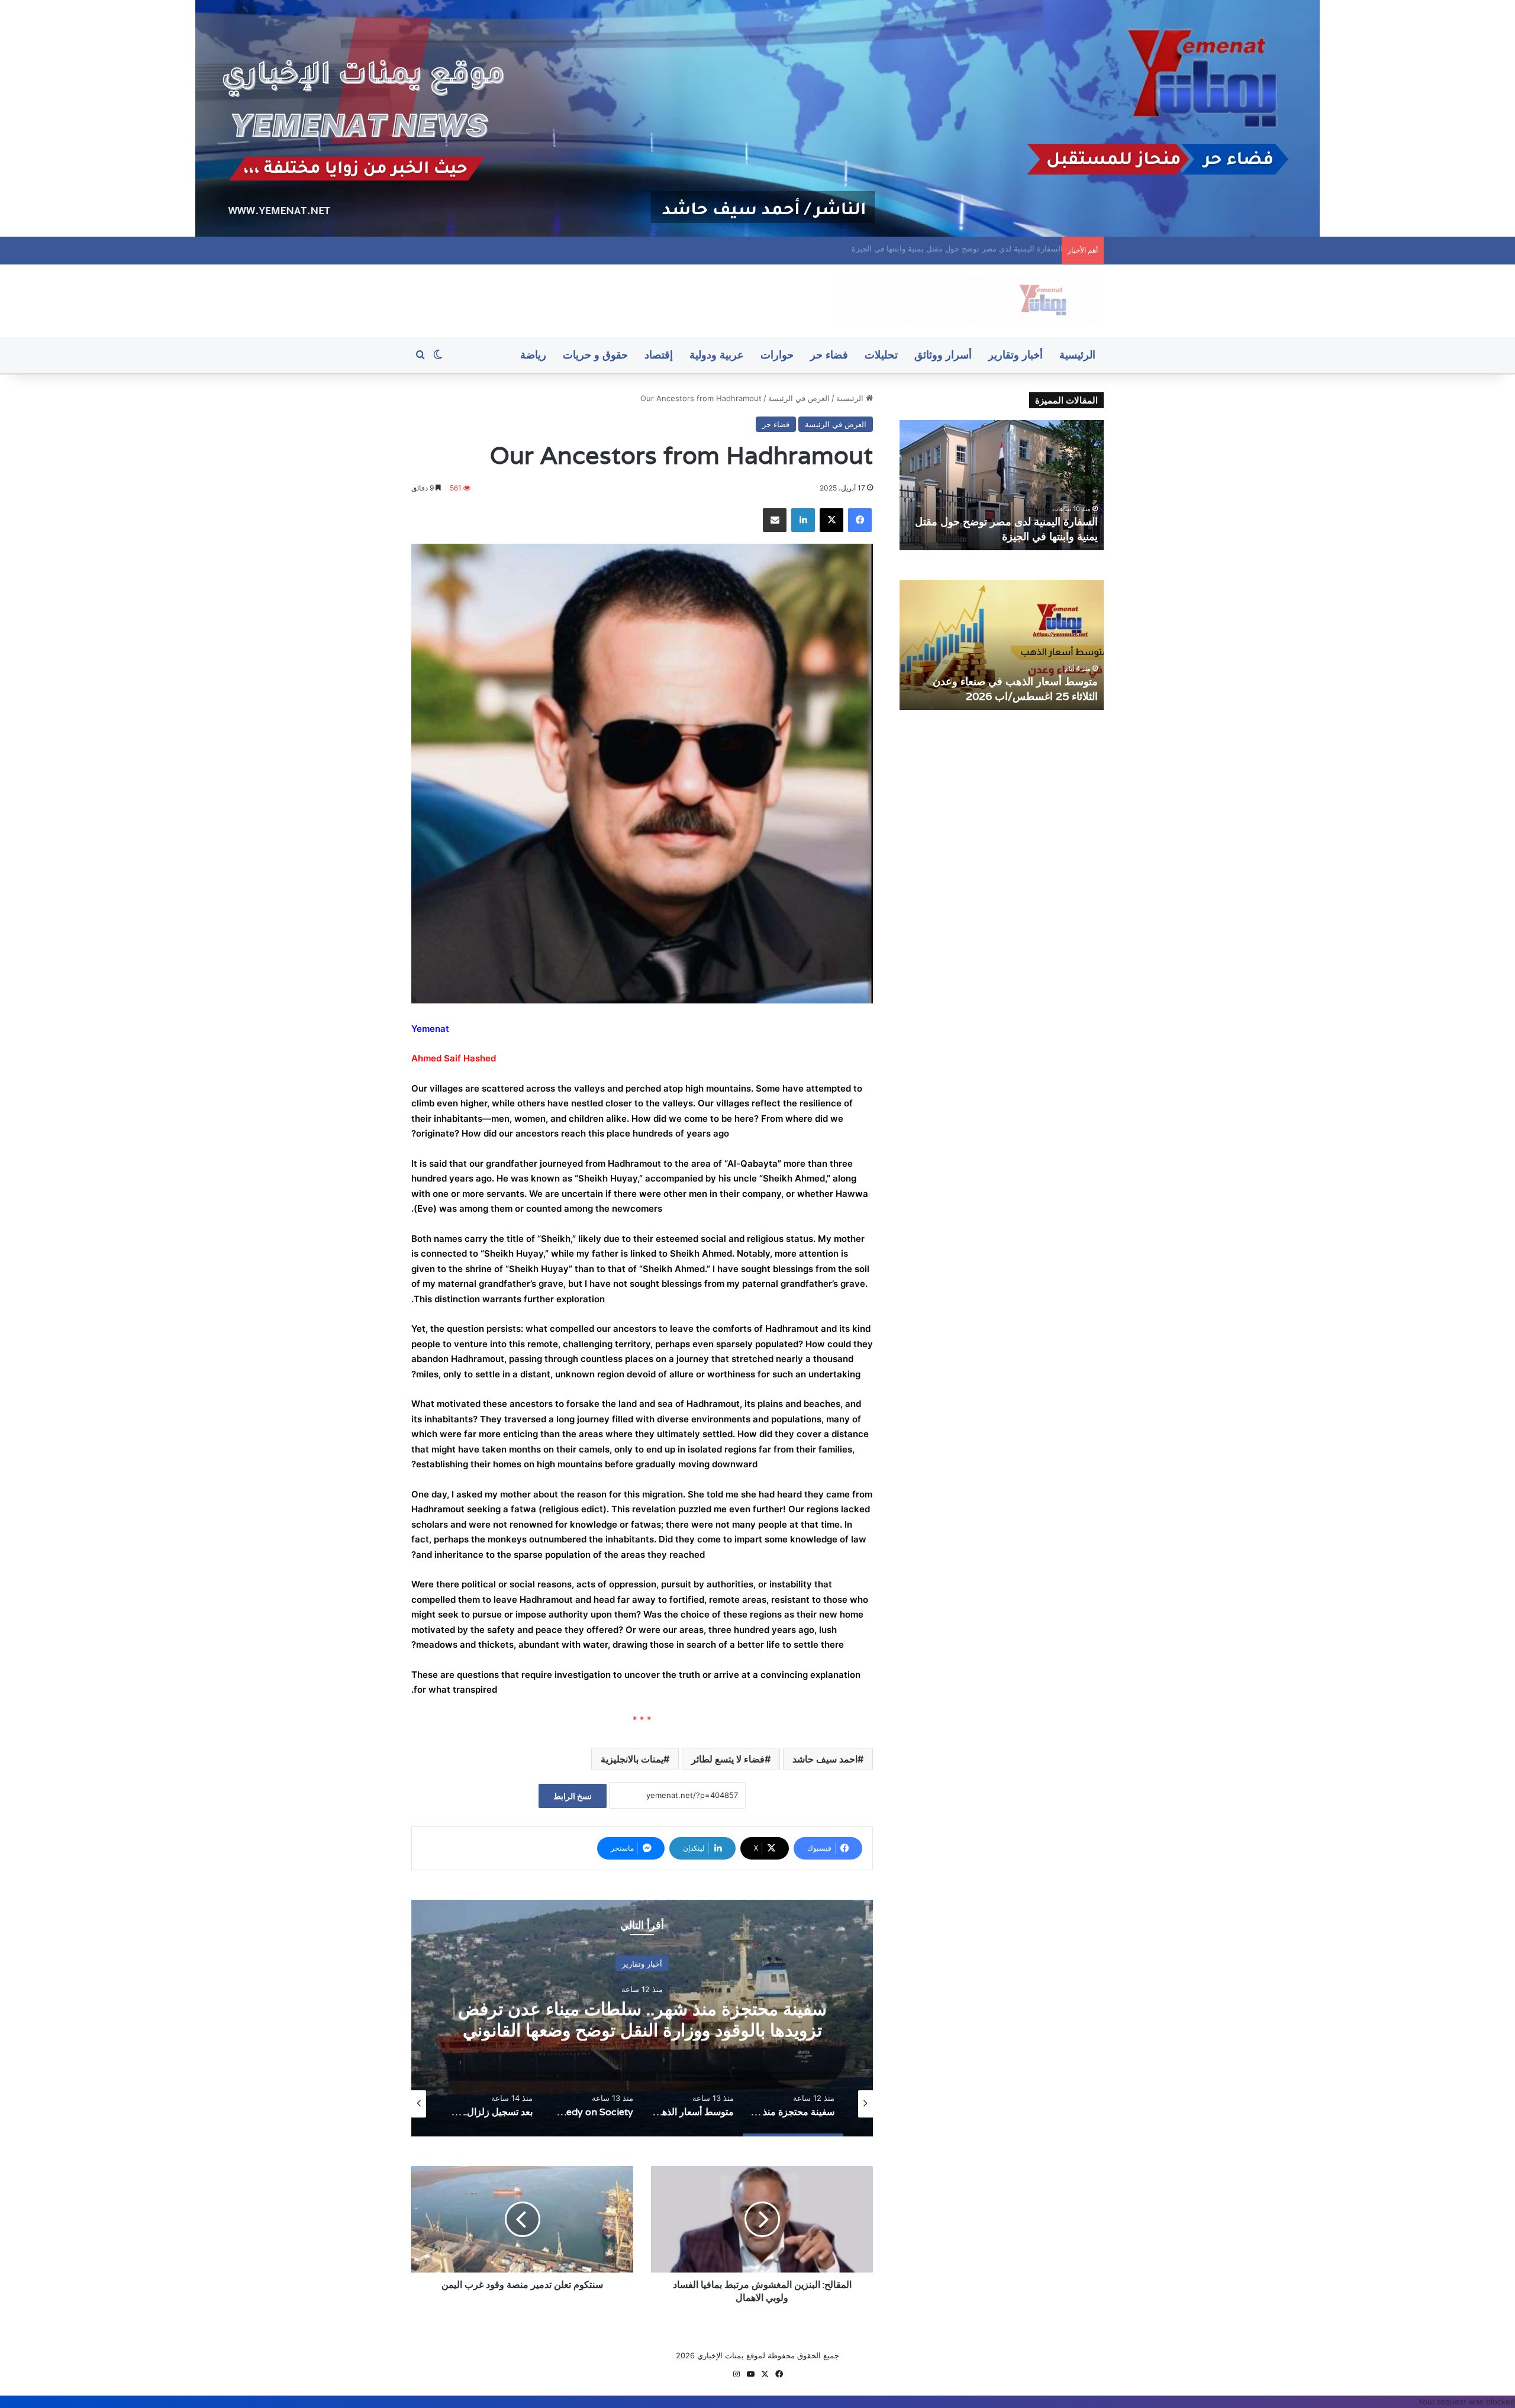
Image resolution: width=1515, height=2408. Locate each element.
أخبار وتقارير (1016, 355)
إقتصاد (659, 355)
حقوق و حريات (595, 355)
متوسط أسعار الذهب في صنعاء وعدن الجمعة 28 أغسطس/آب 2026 (642, 2020)
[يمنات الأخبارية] (971, 301)
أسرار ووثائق (943, 355)
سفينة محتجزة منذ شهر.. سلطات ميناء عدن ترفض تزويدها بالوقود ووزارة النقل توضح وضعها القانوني (892, 248)
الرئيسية (1077, 355)
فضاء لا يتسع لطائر (728, 1759)
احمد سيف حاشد (825, 1759)
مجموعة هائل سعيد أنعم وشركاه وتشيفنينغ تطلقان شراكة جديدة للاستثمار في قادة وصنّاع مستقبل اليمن (1004, 681)
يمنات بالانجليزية (632, 1759)
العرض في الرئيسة (799, 398)
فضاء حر (829, 355)
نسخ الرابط (573, 1796)
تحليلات (881, 355)
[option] (642, 2018)
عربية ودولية (717, 355)
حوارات (777, 355)
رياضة (533, 355)
